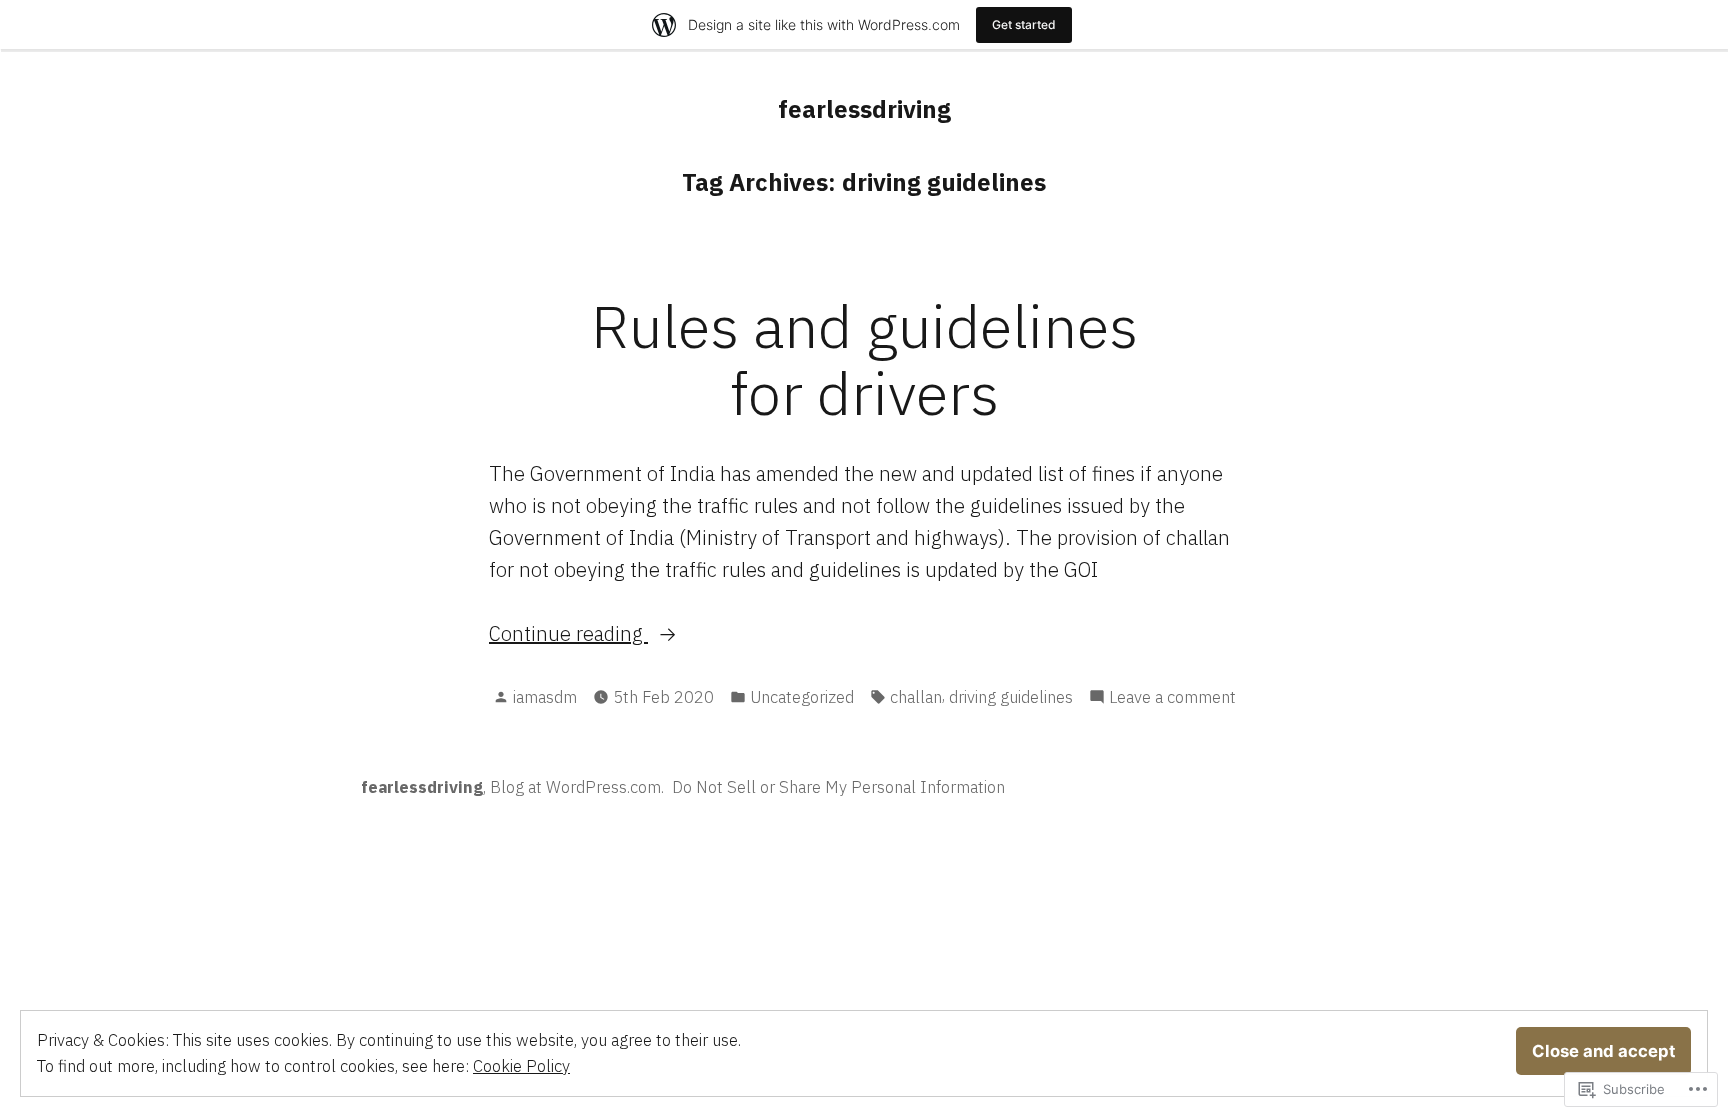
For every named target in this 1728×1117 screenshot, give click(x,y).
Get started (1024, 24)
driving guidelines (1011, 697)
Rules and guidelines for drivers (864, 359)
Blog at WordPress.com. (577, 787)
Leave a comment (1172, 698)
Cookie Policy (521, 1066)
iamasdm (545, 697)
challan (916, 697)
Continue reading (568, 634)
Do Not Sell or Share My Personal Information (838, 787)
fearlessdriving (864, 109)
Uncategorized (802, 697)
